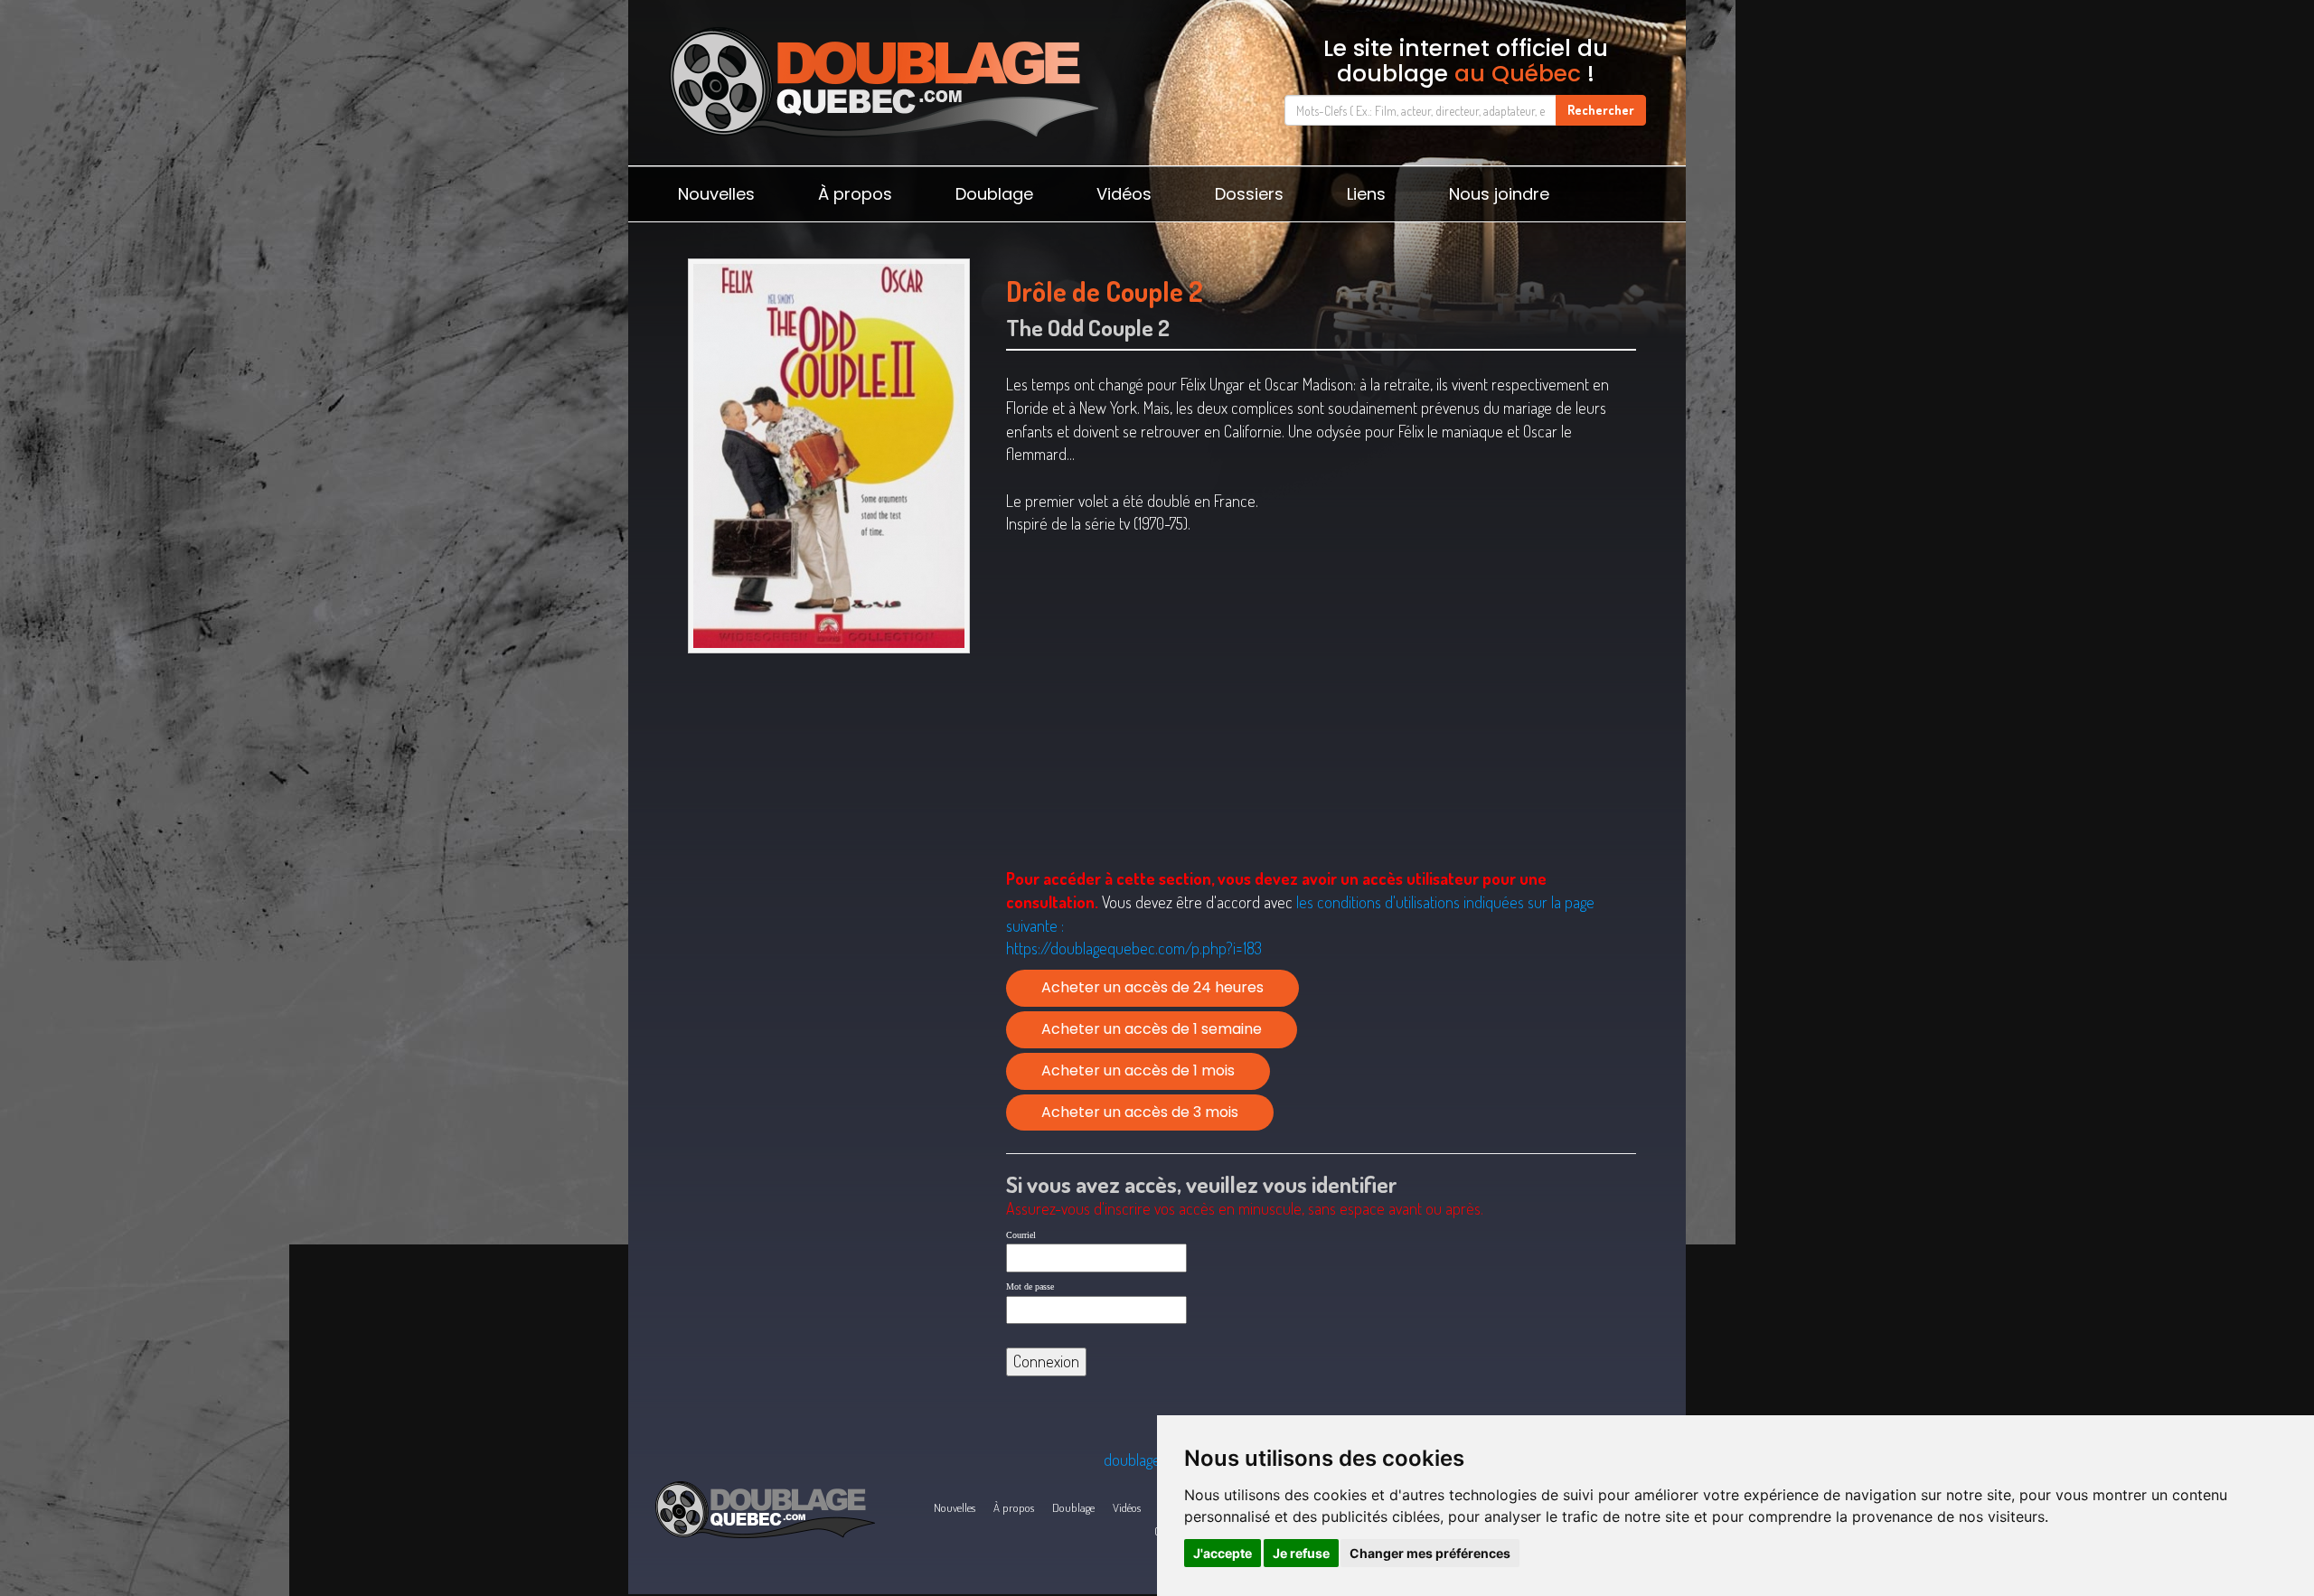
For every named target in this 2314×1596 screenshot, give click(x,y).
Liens (1366, 194)
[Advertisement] (828, 802)
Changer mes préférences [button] (1430, 1553)
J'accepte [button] (1223, 1553)
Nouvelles (716, 194)
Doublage (994, 194)
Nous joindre (1499, 194)
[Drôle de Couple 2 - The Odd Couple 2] (828, 456)
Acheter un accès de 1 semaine (1152, 1029)
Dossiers (1249, 194)
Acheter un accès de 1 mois (1138, 1070)
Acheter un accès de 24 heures (1152, 987)
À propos (855, 194)
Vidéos (1124, 194)
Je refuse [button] (1301, 1553)
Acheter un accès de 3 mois (1140, 1112)
